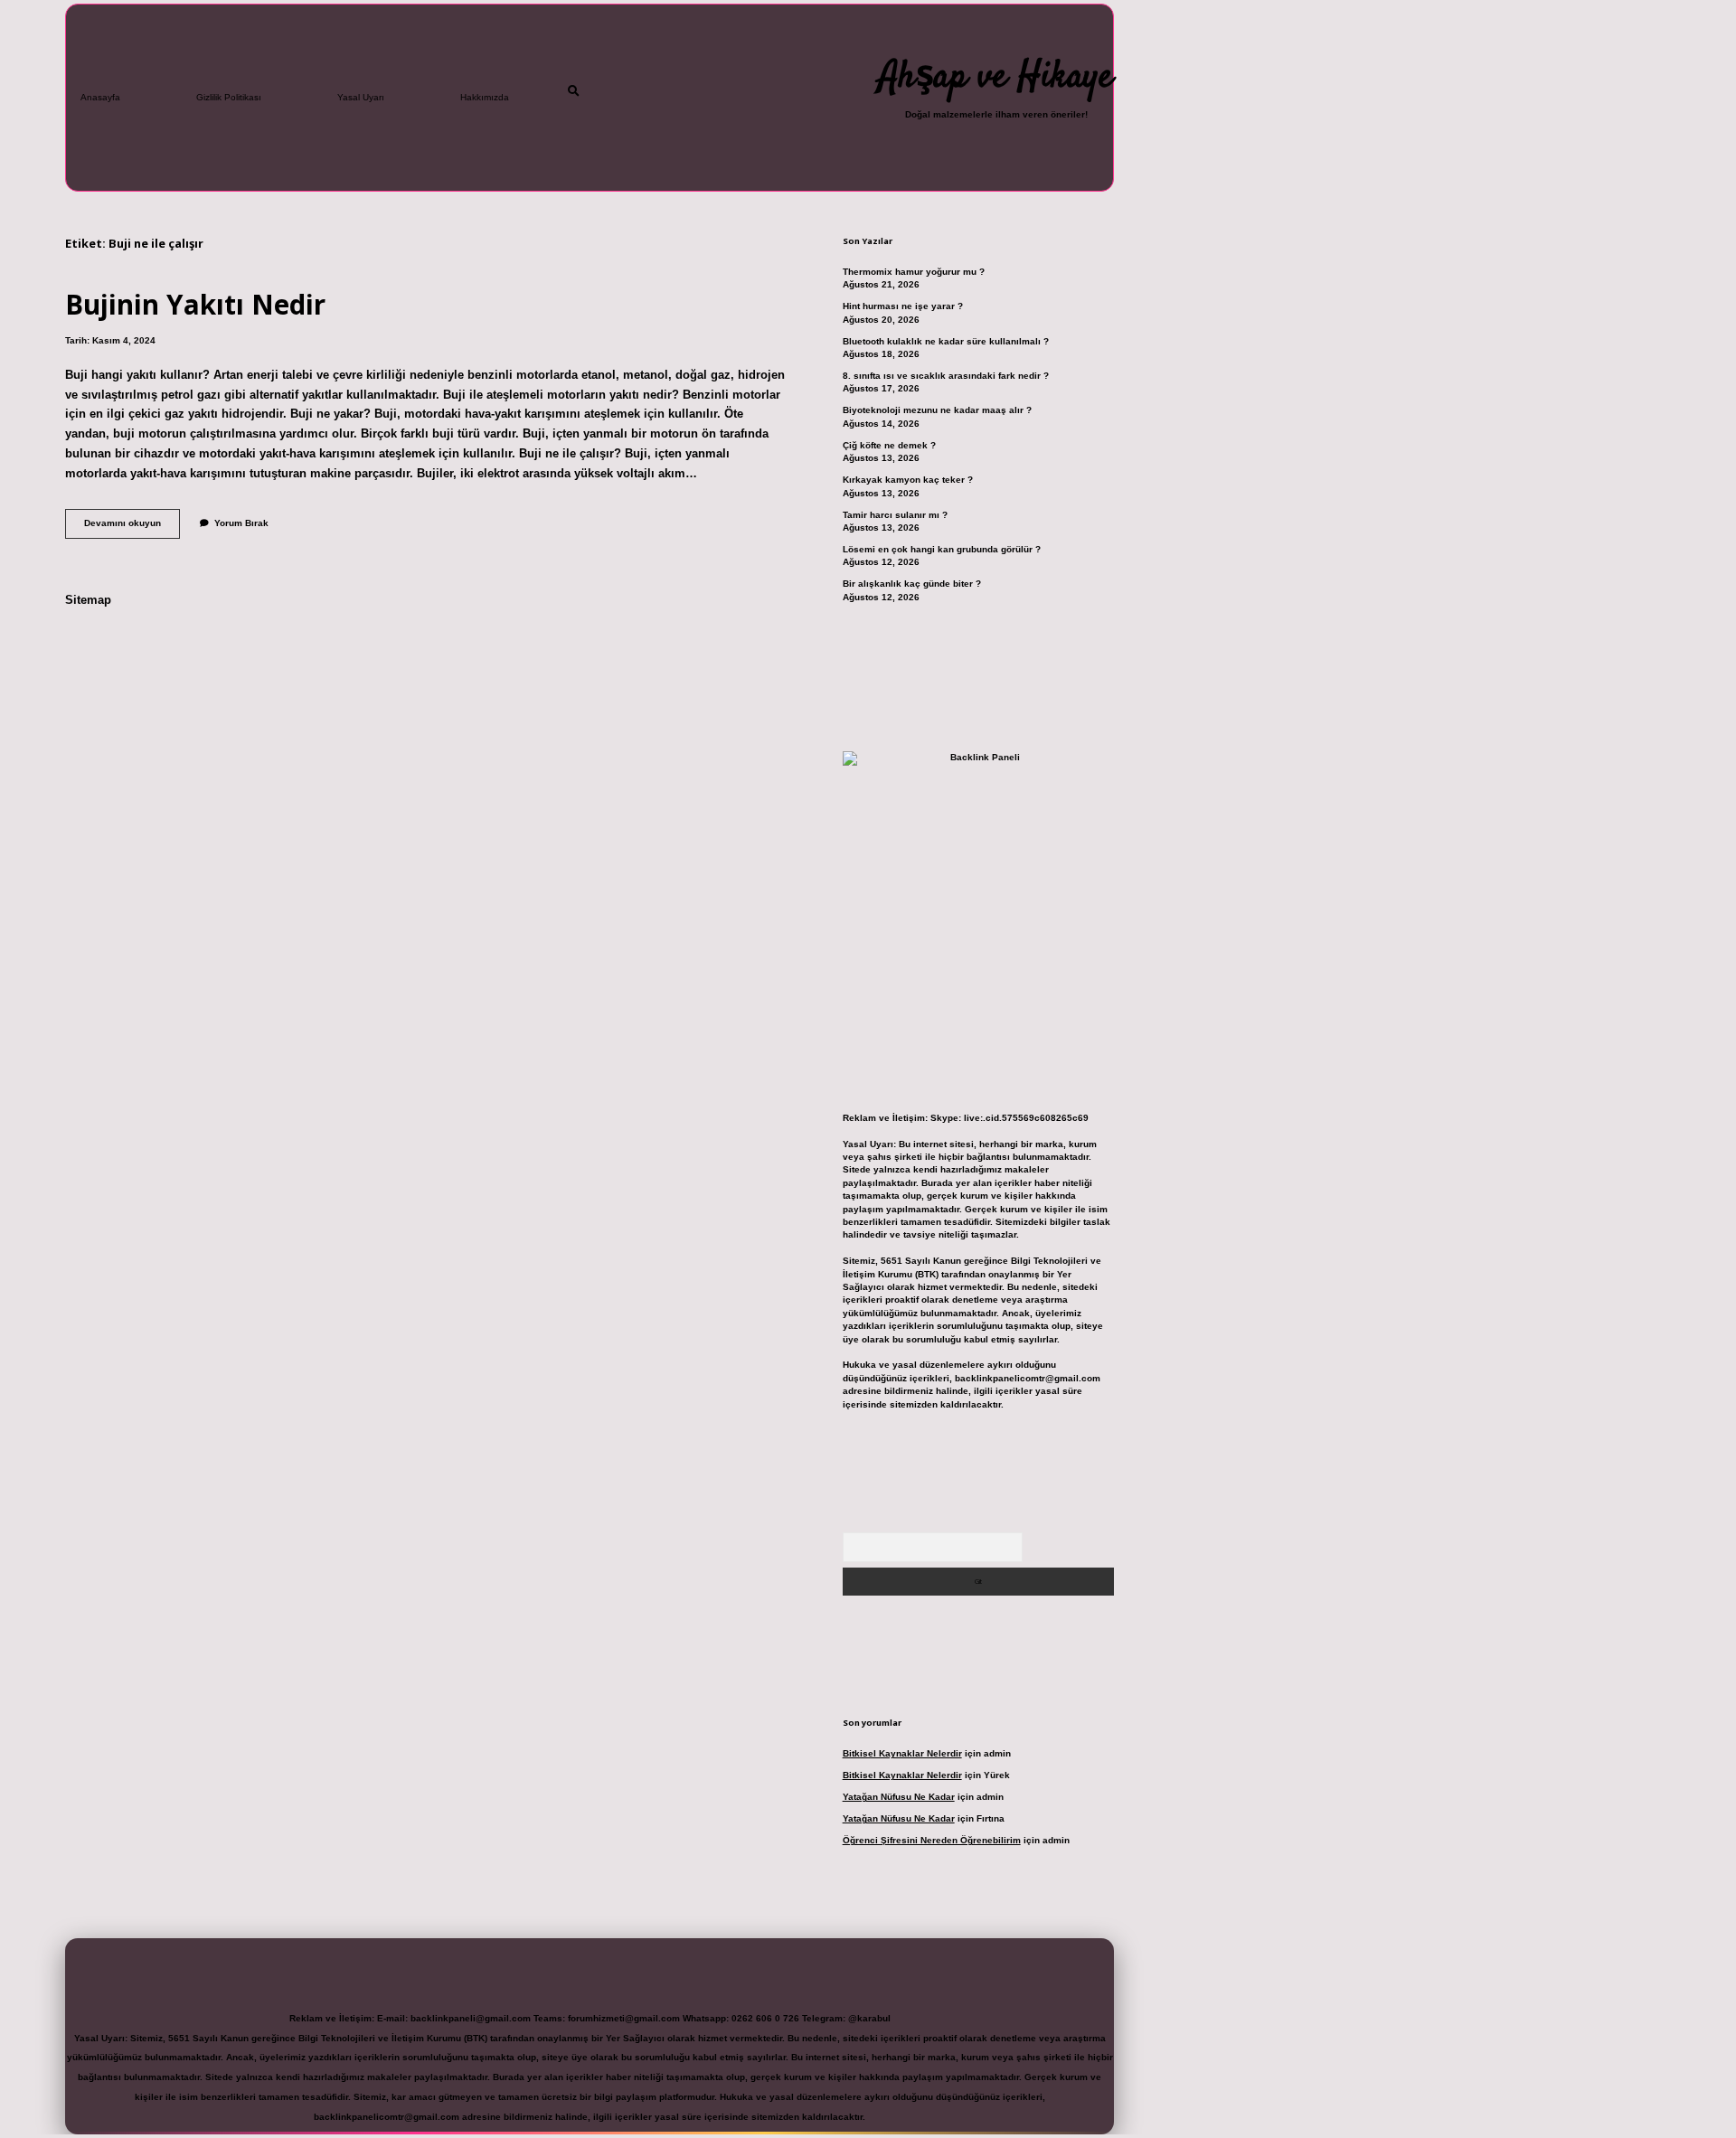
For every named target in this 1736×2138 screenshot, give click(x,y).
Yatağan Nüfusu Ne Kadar (899, 1797)
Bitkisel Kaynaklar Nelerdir (902, 1753)
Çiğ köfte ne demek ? (889, 445)
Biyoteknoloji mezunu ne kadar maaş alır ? (937, 410)
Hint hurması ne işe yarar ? (903, 306)
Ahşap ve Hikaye (996, 78)
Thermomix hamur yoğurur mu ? (914, 272)
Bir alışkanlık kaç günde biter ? (912, 584)
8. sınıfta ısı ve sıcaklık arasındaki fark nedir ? (946, 376)
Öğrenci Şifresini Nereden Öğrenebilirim (932, 1840)
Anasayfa (100, 97)
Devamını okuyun (132, 527)
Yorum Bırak (241, 523)
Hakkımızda (485, 97)
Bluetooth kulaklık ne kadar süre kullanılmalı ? (946, 341)
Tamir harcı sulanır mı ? (895, 515)
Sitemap (88, 600)
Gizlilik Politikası (229, 97)
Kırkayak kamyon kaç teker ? (908, 480)
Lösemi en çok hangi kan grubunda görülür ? (942, 549)
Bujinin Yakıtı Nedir (195, 304)
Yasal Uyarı (361, 97)
